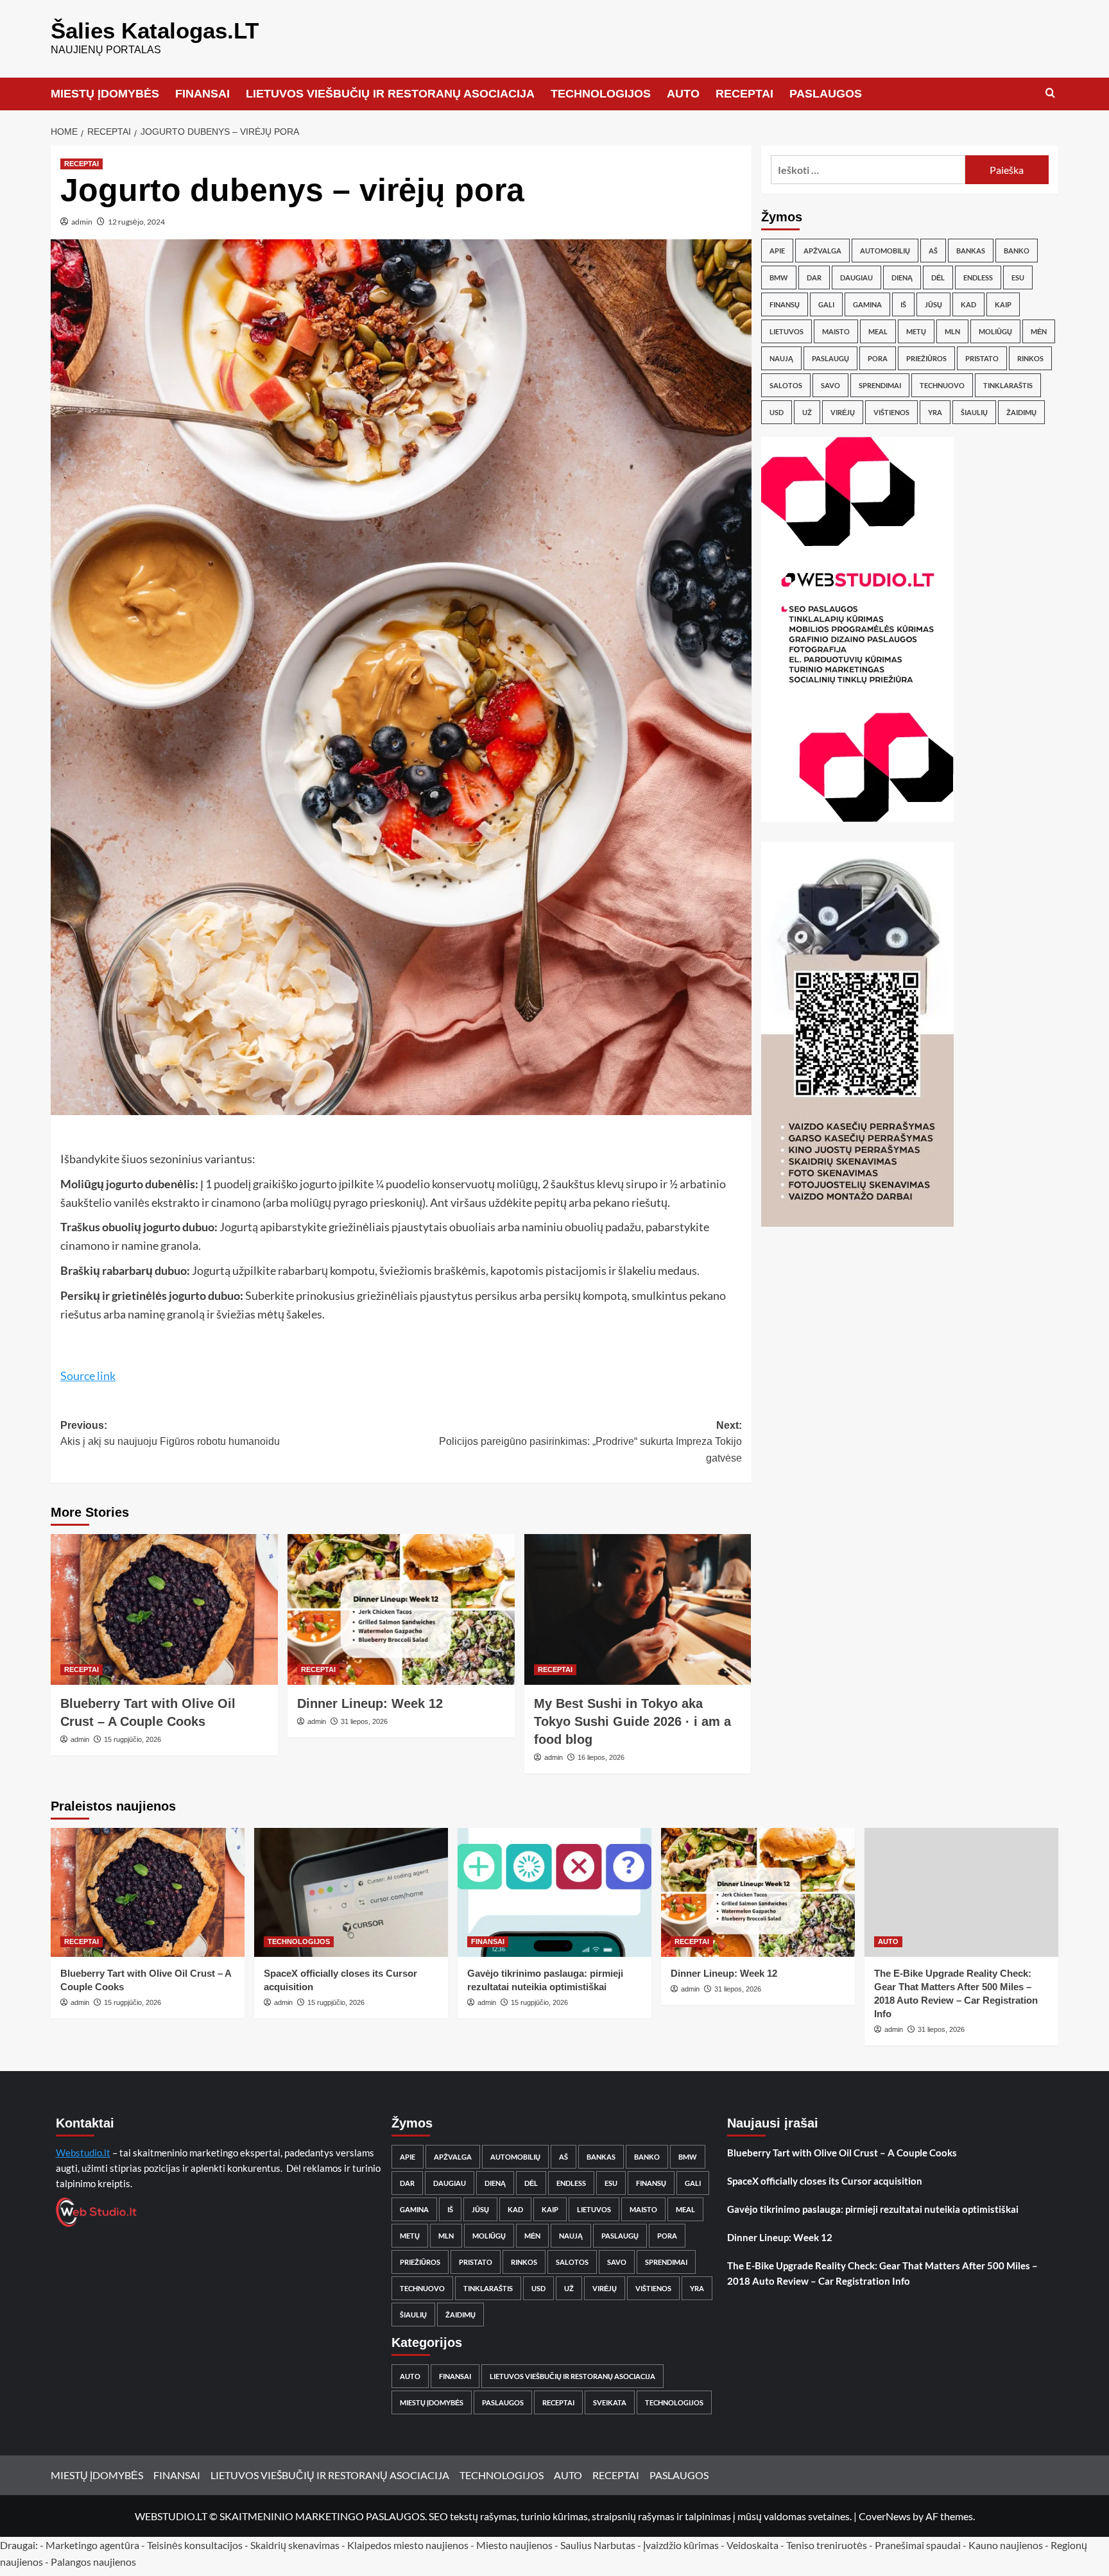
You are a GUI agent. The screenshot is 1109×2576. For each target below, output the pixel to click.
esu (1018, 277)
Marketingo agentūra (92, 2545)
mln (952, 331)
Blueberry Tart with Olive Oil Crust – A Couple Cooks (842, 2153)
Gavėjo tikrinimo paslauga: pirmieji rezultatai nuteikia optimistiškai (873, 2209)
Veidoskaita (752, 2545)
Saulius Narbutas (598, 2545)
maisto (836, 331)
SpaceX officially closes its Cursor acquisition (825, 2181)
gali (826, 304)
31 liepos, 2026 (364, 1721)
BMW (779, 277)
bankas (971, 251)
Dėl (938, 277)
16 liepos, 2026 (601, 1757)
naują (781, 358)
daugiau (856, 277)
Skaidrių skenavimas (295, 2545)
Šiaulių (974, 412)
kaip (1003, 304)
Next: (590, 1442)
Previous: (170, 1434)
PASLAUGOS (826, 94)
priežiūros (926, 358)
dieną (902, 277)
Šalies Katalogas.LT (155, 30)
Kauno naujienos (1006, 2545)
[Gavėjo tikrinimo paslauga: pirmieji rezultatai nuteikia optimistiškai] (554, 1892)
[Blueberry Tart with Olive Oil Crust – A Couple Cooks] (164, 1610)
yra (935, 412)
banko (1017, 251)
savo (830, 385)
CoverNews (885, 2516)
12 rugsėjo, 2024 (136, 222)
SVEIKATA (610, 2402)
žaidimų (1021, 412)
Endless (978, 277)
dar (814, 277)
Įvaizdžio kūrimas (681, 2545)
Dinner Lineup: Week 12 (370, 1703)
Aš (933, 251)
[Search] (1050, 93)
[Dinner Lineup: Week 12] (401, 1610)
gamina (867, 304)
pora (878, 358)
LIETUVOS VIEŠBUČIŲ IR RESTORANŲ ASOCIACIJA (390, 94)
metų (916, 331)
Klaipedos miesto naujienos (408, 2545)
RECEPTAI (744, 94)
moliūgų (995, 331)
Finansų (785, 304)
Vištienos (891, 412)
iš (903, 304)
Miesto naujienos (514, 2545)
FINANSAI (202, 94)
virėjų (843, 412)
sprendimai (880, 385)
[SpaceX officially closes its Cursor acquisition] (351, 1892)
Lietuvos (787, 331)
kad (968, 304)
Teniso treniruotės (827, 2545)
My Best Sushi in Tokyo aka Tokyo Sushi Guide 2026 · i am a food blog (632, 1721)
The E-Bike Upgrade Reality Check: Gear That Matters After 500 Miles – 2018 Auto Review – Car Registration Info (882, 2273)
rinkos (1030, 358)
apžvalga (822, 251)
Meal (878, 331)
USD (777, 412)
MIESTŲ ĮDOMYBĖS (105, 94)
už (807, 412)
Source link (88, 1376)
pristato (982, 358)
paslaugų (830, 358)
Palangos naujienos (93, 2562)
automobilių (885, 251)
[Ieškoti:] (868, 170)
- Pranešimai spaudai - (919, 2545)
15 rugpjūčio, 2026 (133, 1739)
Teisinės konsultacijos (195, 2545)
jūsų (933, 304)
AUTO (683, 94)
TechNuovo (942, 385)
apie (777, 251)
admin (82, 222)
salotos (786, 385)
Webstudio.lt (83, 2153)
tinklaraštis (1008, 385)
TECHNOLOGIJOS (601, 94)
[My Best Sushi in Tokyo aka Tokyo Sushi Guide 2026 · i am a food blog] (638, 1610)
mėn (1039, 331)
